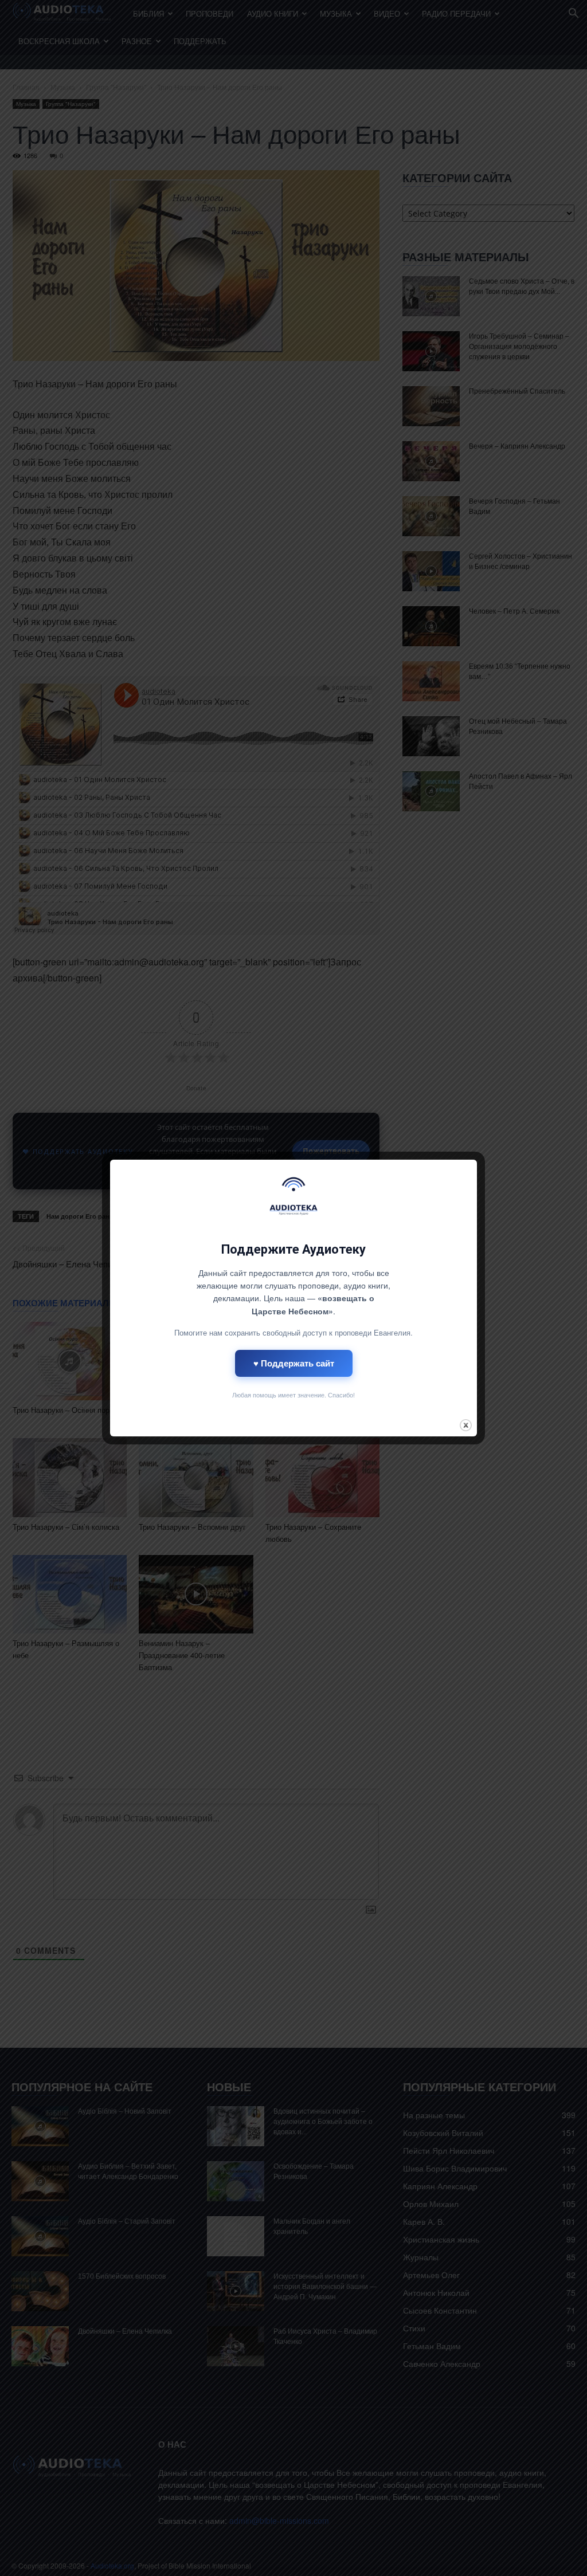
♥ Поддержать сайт (294, 1363)
